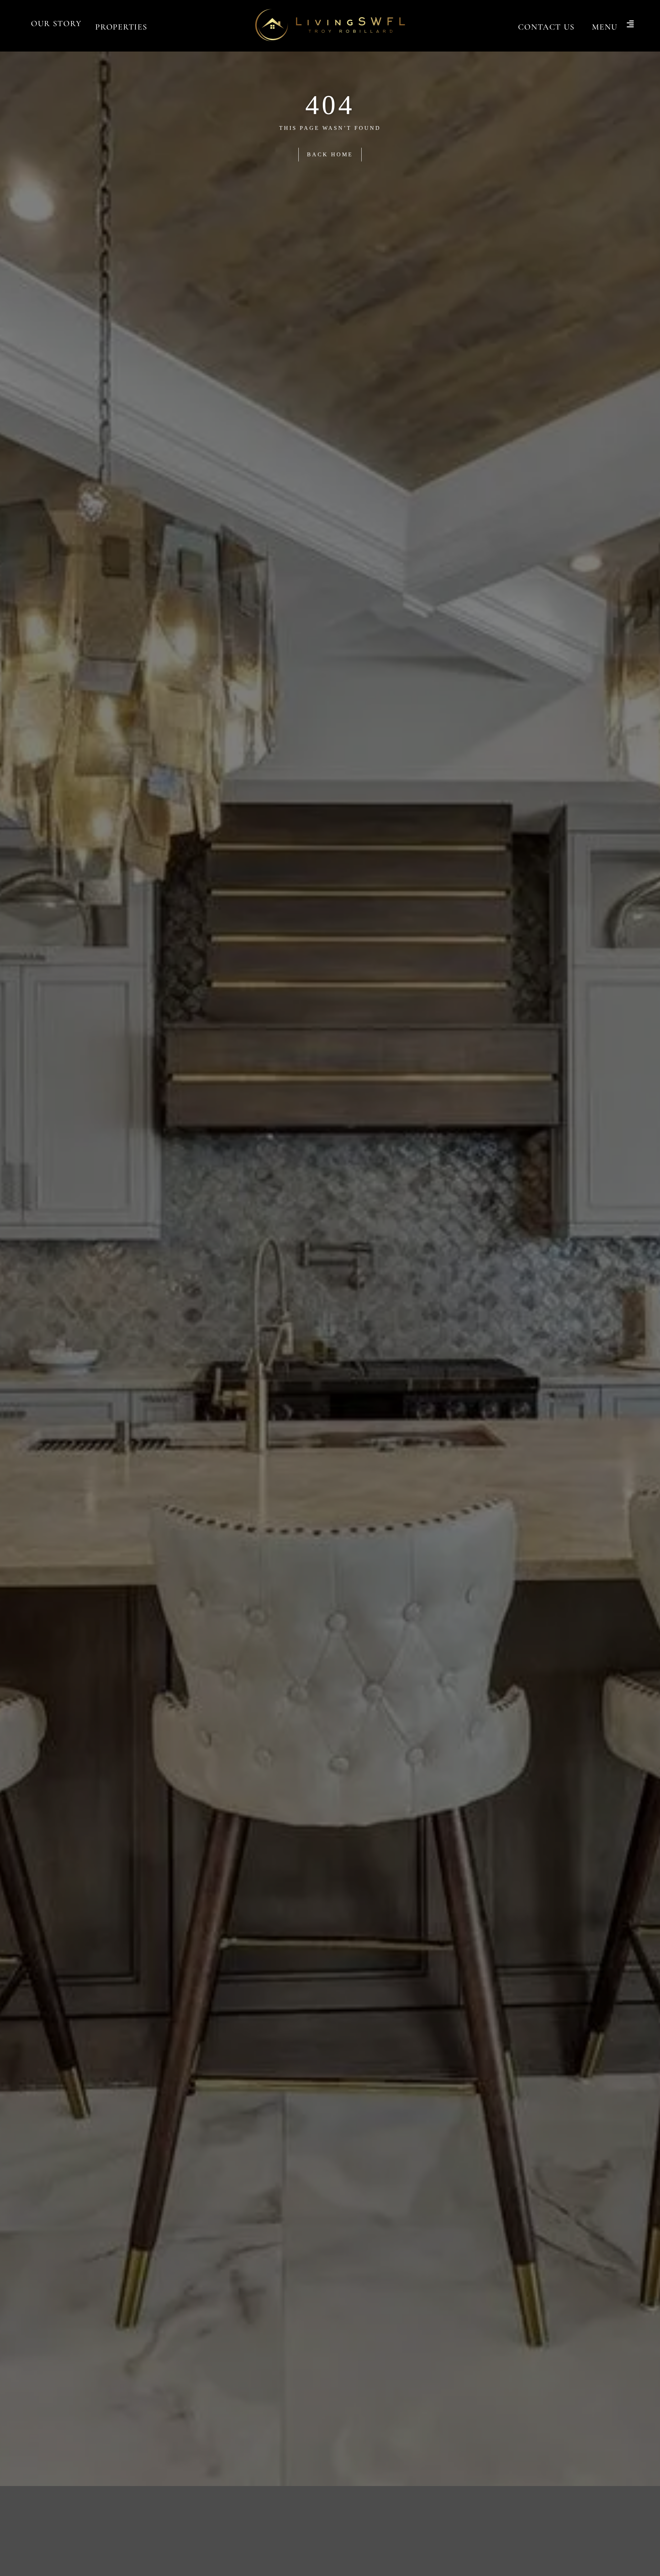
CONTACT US (546, 27)
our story (56, 24)
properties (121, 27)
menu (605, 27)
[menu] (630, 25)
